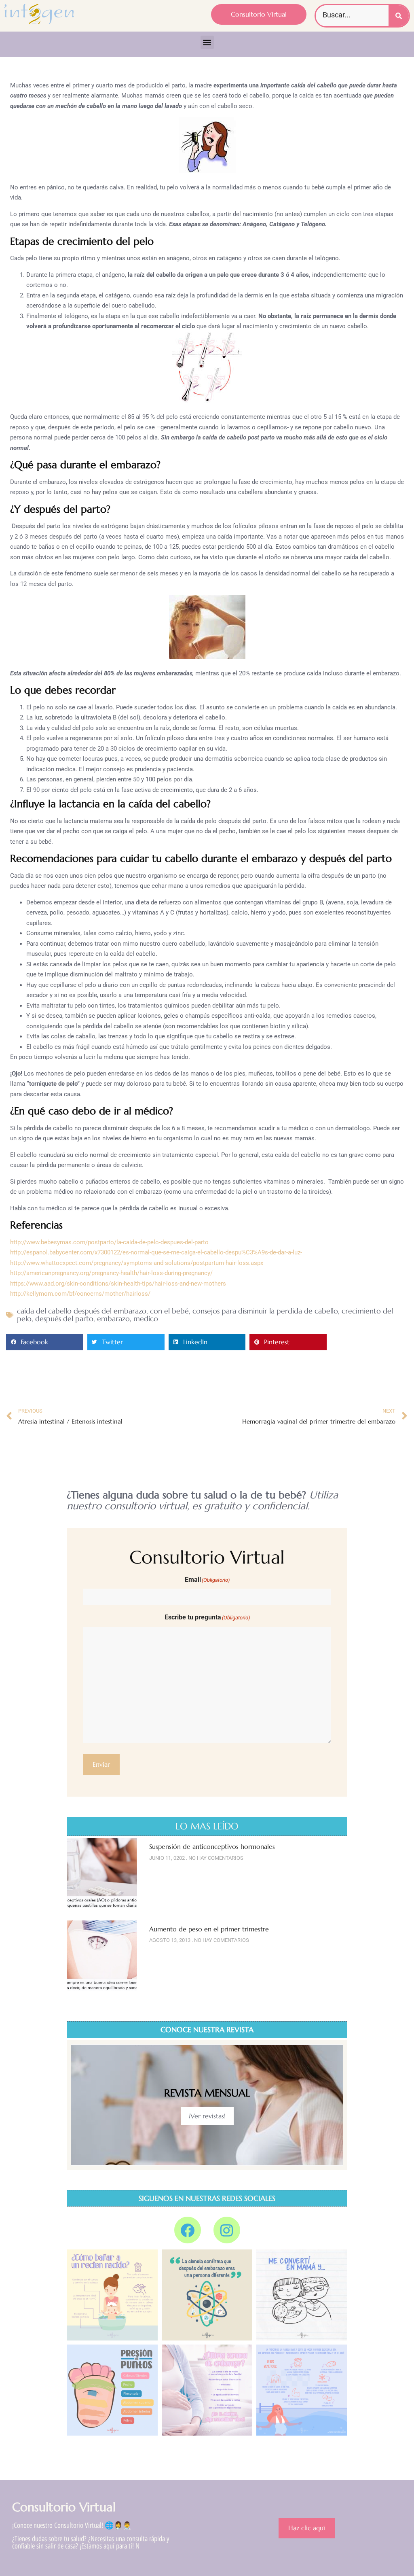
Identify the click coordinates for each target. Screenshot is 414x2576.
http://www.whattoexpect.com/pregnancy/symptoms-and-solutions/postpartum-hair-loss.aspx (137, 1263)
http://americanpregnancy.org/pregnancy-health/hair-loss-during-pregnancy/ (111, 1273)
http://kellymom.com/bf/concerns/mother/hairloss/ (80, 1294)
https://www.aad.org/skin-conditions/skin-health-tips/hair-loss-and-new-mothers (118, 1284)
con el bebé (169, 1311)
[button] (207, 42)
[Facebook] (188, 2230)
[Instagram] (227, 2230)
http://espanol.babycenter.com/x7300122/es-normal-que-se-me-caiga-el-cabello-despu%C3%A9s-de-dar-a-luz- (156, 1252)
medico (146, 1319)
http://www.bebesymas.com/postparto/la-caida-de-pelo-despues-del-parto (109, 1242)
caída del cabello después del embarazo (82, 1311)
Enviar (101, 1764)
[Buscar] (399, 16)
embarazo (113, 1319)
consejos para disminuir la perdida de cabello (265, 1311)
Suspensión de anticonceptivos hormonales (212, 1846)
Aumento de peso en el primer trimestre (209, 1929)
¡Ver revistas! (207, 2116)
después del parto (64, 1319)
